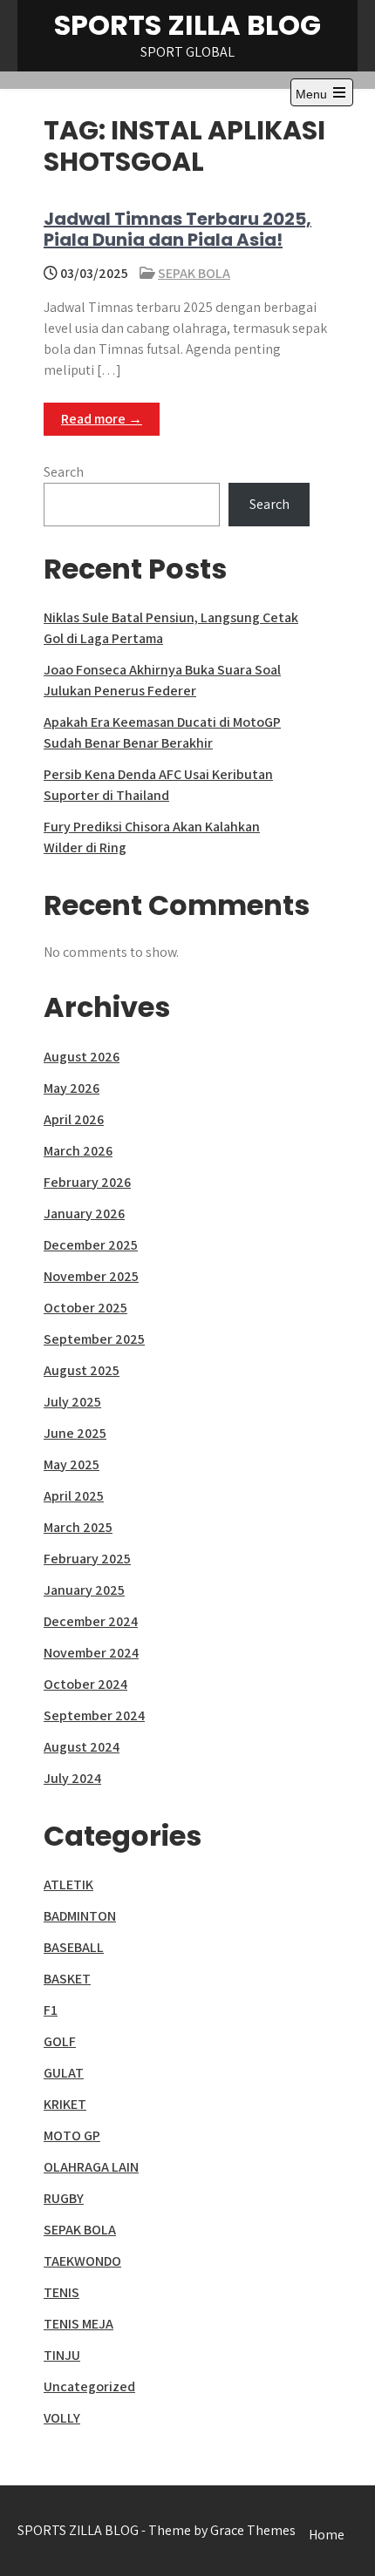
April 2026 (74, 1119)
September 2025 (94, 1339)
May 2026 (72, 1088)
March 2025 (78, 1527)
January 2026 (84, 1213)
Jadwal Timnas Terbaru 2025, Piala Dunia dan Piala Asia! (177, 229)
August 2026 (82, 1057)
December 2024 (91, 1621)
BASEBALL (74, 1947)
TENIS (61, 2292)
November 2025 (91, 1276)
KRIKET (65, 2104)
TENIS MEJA (78, 2324)
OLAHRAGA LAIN (91, 2167)
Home (327, 2535)
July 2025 (72, 1402)
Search (64, 472)
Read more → (102, 419)
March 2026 (78, 1151)
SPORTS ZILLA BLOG (187, 25)
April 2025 (74, 1496)
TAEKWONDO (82, 2261)
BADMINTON (80, 1916)
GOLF (60, 2041)
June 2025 (75, 1433)
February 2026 (87, 1182)
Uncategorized (89, 2386)
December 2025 (91, 1245)
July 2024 (72, 1778)
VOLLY (62, 2418)
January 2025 (84, 1590)
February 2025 (87, 1559)
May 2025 (72, 1464)
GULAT (64, 2073)
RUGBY (64, 2198)
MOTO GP (72, 2135)
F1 (51, 2010)
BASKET (67, 1979)
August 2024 (82, 1747)
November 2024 (91, 1653)
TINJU (62, 2355)
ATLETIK (68, 1885)
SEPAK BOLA (194, 273)
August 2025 (82, 1370)
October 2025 (85, 1308)
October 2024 (85, 1684)
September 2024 (94, 1715)
